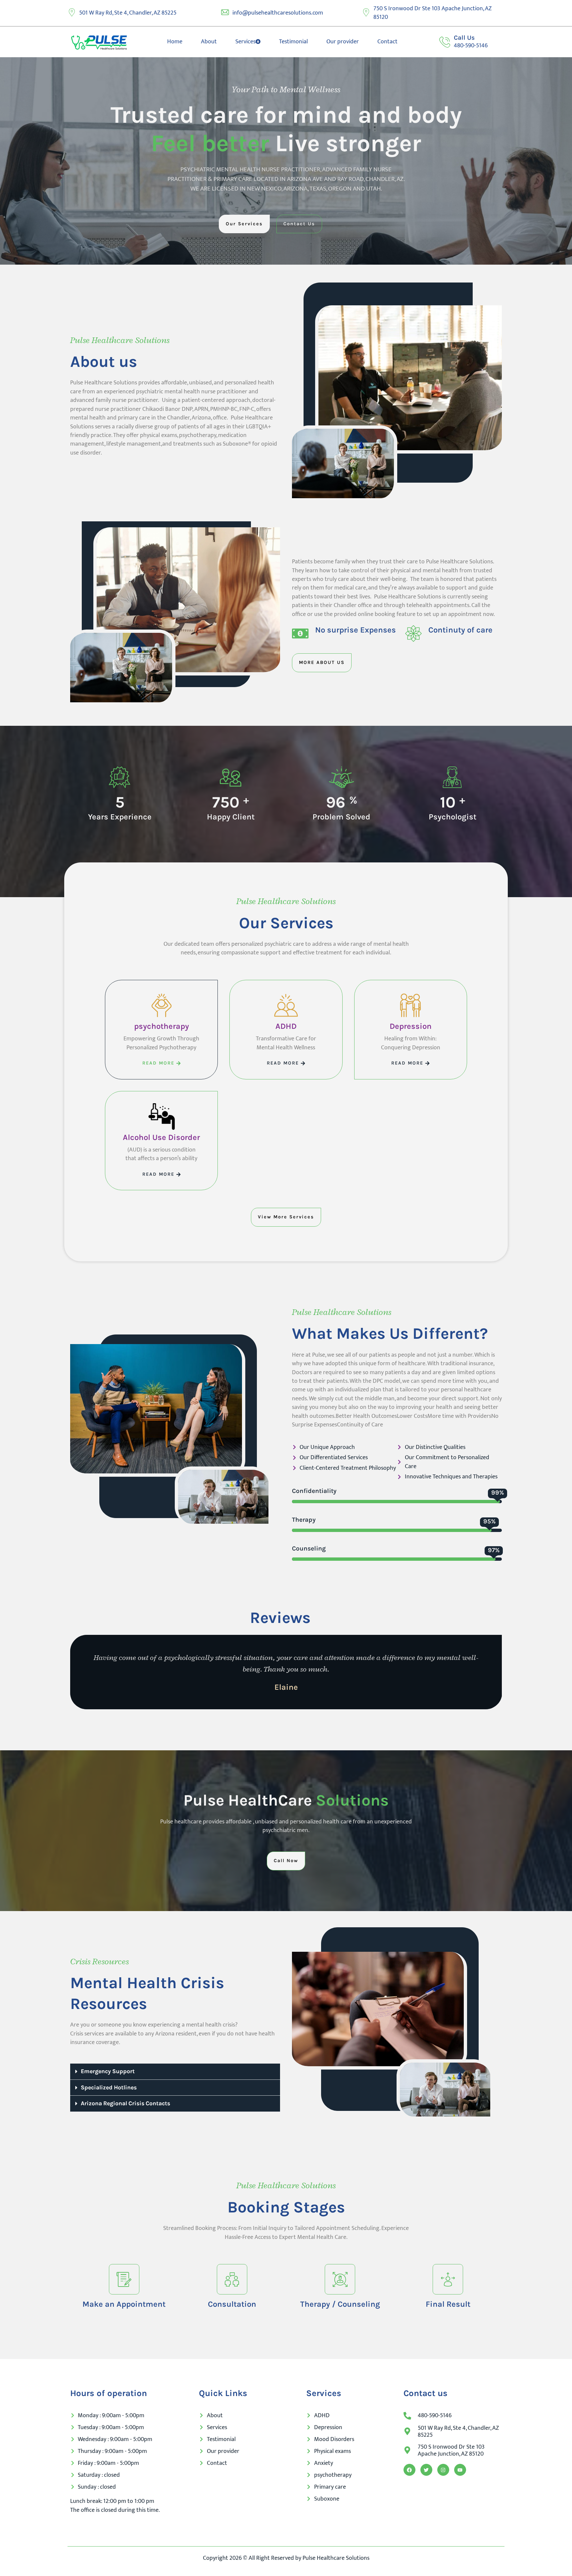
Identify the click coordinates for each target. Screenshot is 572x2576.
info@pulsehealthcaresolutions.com (278, 13)
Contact (387, 42)
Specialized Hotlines (109, 2087)
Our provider (343, 42)
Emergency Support (108, 2071)
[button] (175, 2072)
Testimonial (293, 42)
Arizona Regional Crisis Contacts (125, 2103)
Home (175, 42)
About (209, 42)
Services (245, 42)
